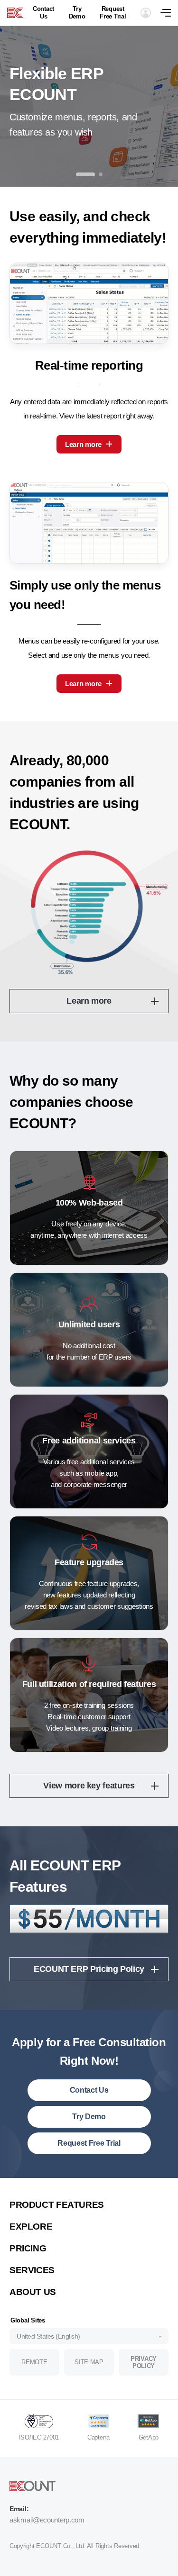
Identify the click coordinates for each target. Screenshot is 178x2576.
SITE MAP (89, 2362)
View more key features (89, 1786)
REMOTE (34, 2362)
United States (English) (48, 2336)
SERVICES (32, 2270)
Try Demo (77, 13)
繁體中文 (32, 2191)
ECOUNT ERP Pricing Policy (89, 1969)
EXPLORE (31, 2227)
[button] (85, 174)
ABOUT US (33, 2292)
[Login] (146, 13)
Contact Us (43, 13)
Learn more (83, 444)
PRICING (28, 2248)
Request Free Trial (113, 13)
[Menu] (169, 13)
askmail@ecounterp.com (47, 2520)
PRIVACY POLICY (144, 2363)
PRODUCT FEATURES (57, 2205)
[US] (15, 13)
